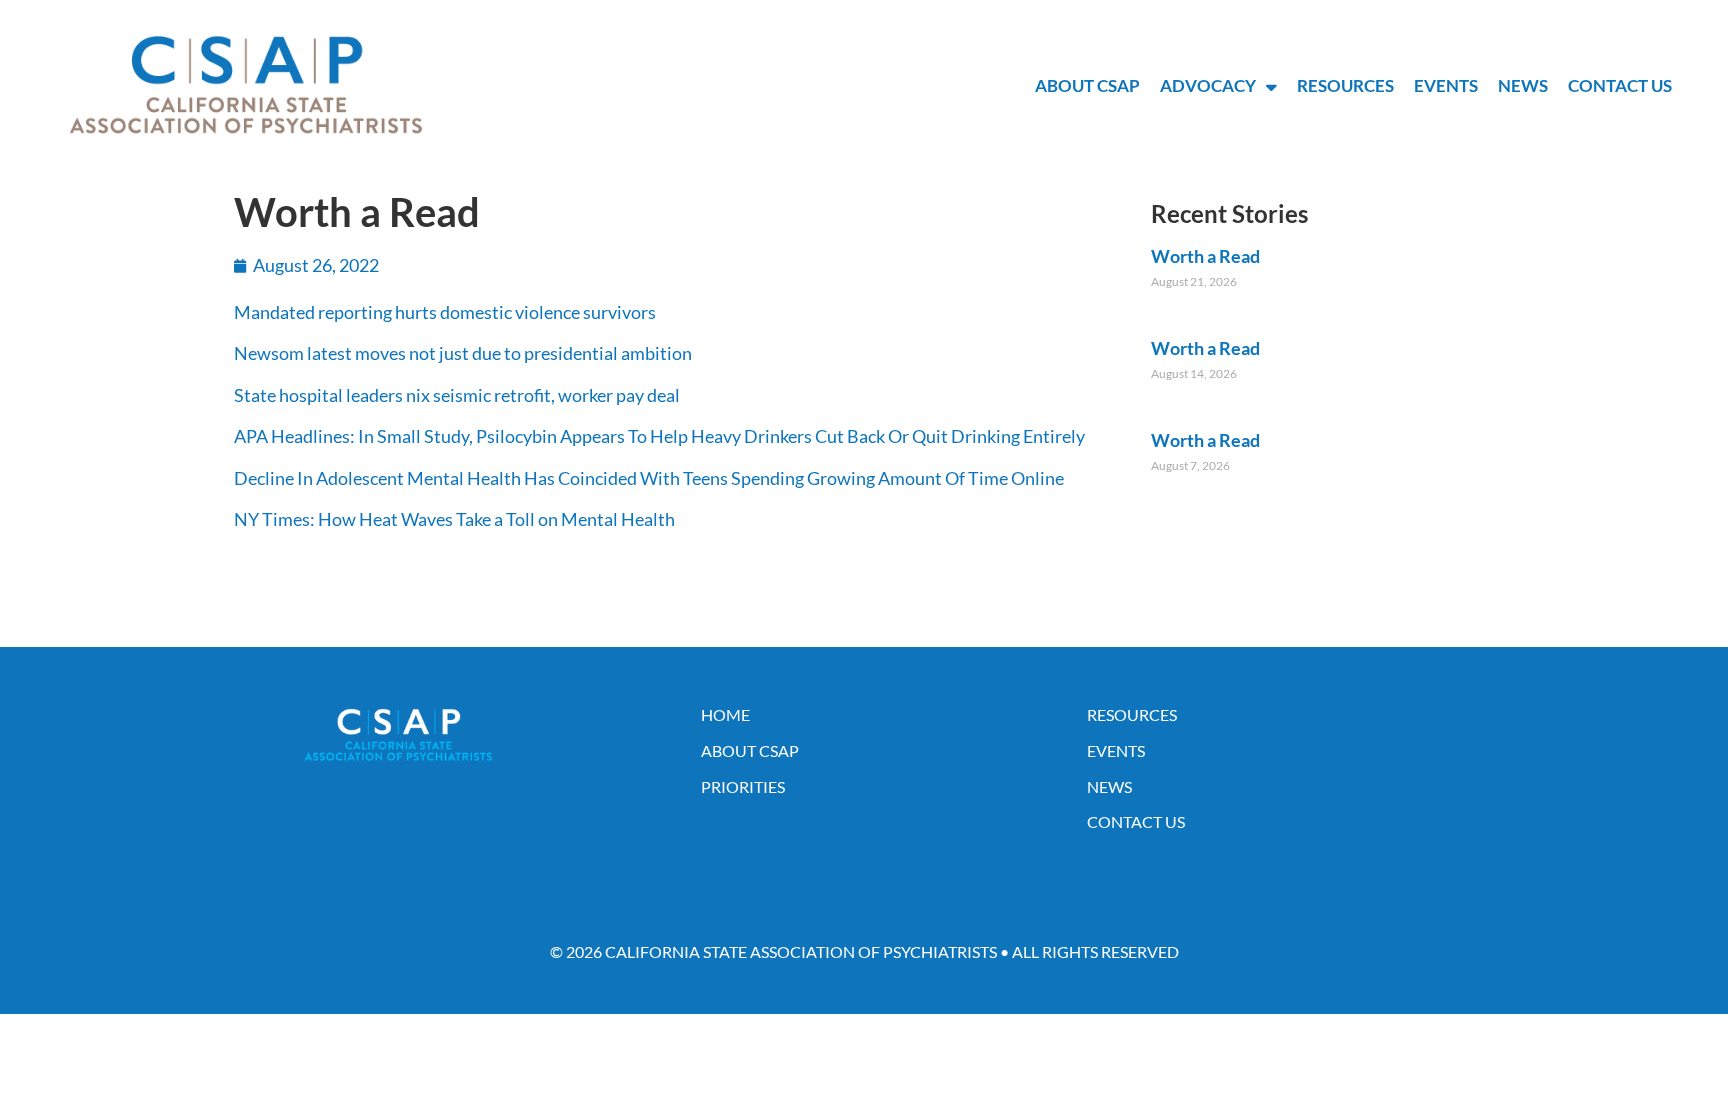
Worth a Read (1205, 256)
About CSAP (1087, 85)
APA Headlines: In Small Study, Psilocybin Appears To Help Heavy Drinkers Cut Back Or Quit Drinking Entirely (659, 436)
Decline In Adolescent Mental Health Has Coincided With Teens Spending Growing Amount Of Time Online (649, 478)
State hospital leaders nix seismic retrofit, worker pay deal (457, 395)
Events (1446, 85)
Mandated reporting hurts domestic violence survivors (445, 312)
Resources (1345, 85)
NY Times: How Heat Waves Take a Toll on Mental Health (454, 519)
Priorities (743, 786)
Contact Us (1620, 85)
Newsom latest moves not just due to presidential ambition (463, 353)
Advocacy (1208, 85)
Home (725, 714)
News (1523, 85)
